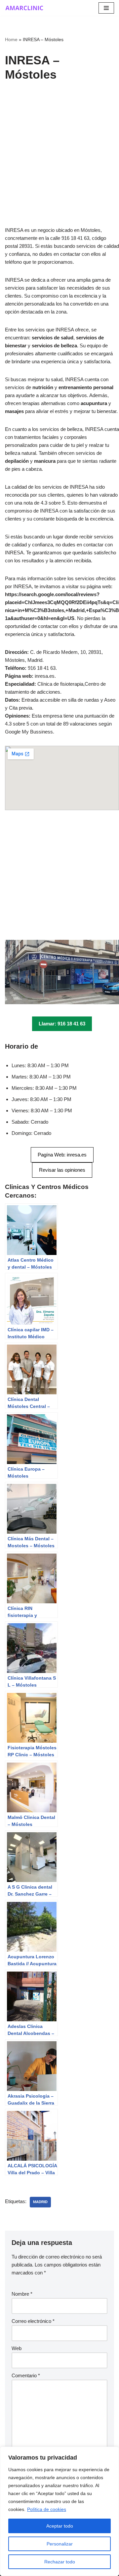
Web (17, 2348)
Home (11, 39)
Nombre (22, 2294)
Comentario (26, 2375)
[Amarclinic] (25, 8)
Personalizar (60, 2544)
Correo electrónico (33, 2321)
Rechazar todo (60, 2562)
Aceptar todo (60, 2526)
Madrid (40, 2202)
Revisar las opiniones (62, 1170)
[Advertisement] (59, 164)
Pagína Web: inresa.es (62, 1155)
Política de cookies (47, 2509)
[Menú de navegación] (106, 8)
